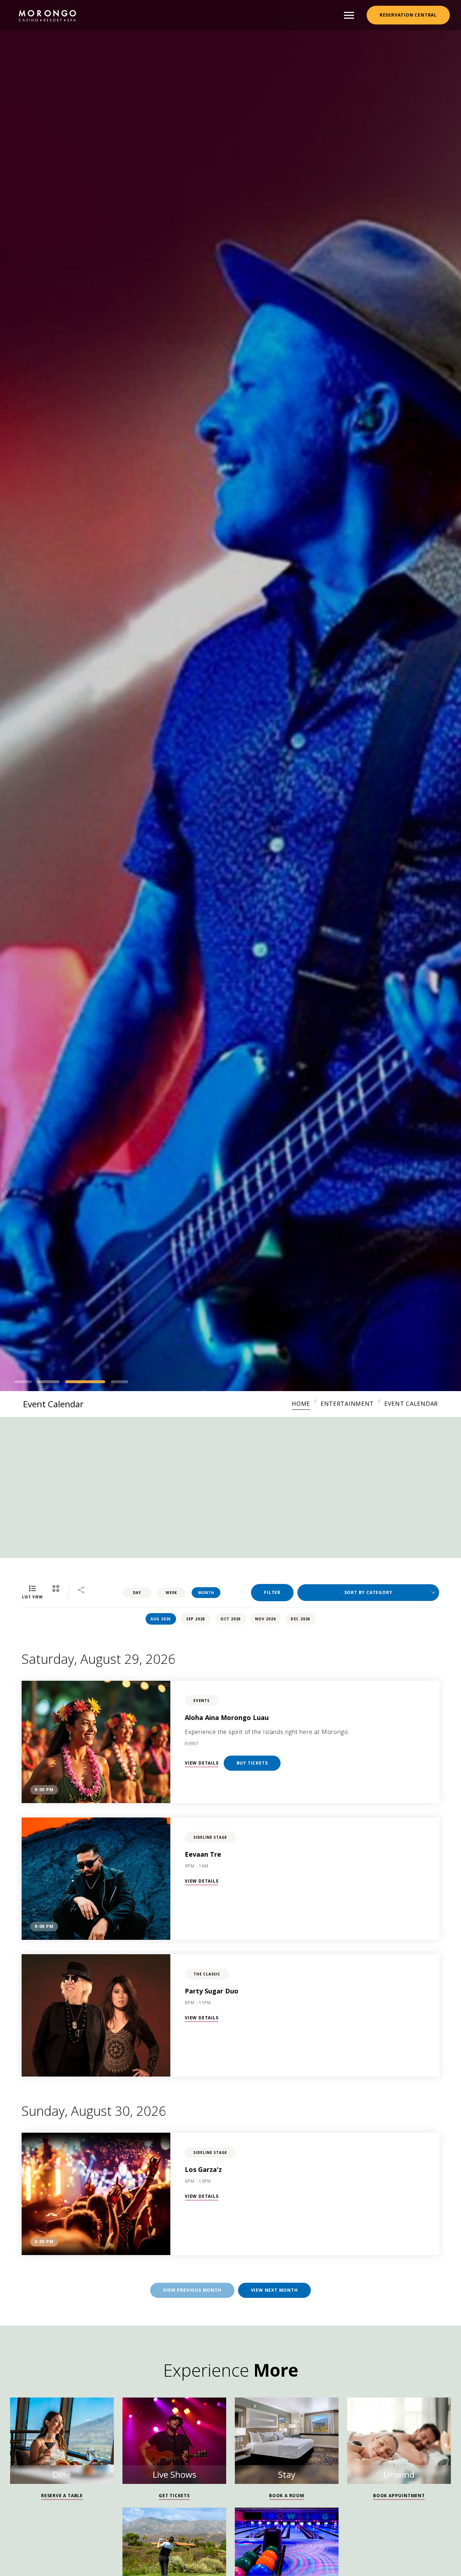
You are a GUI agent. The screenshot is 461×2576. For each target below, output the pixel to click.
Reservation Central (408, 15)
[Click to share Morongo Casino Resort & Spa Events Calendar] (81, 1591)
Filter (272, 1592)
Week (171, 1593)
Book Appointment (399, 2496)
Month (206, 1593)
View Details (202, 1763)
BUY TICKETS (252, 1763)
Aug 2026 (161, 1619)
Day (137, 1593)
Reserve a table (62, 2496)
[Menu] (349, 15)
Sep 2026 (196, 1619)
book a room (287, 2496)
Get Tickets (174, 2496)
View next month (274, 2290)
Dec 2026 (300, 1619)
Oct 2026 (230, 1619)
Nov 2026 (265, 1619)
